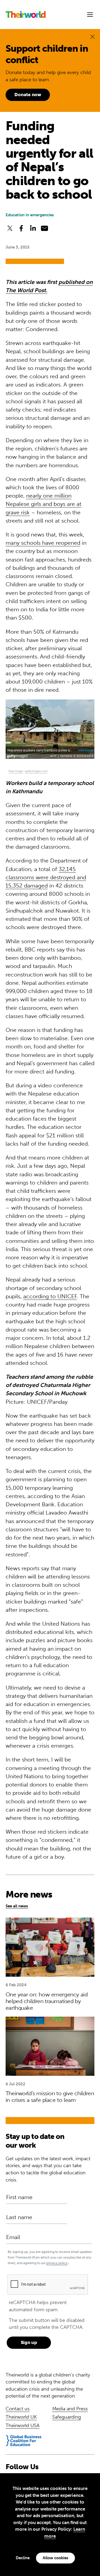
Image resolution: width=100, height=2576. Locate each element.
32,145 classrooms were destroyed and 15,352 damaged (46, 877)
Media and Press (70, 2409)
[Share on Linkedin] (33, 229)
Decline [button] (23, 2558)
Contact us (18, 2409)
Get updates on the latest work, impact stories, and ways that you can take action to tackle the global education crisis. (48, 2169)
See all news (17, 1906)
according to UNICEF (50, 1296)
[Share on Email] (44, 229)
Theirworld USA (23, 2426)
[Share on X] (10, 229)
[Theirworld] (26, 15)
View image (16, 771)
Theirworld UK (21, 2417)
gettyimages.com (36, 771)
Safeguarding (67, 2417)
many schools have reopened (43, 543)
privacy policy (57, 2263)
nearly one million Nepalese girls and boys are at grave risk (43, 504)
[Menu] (90, 15)
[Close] (92, 37)
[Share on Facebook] (21, 229)
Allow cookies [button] (55, 2558)
